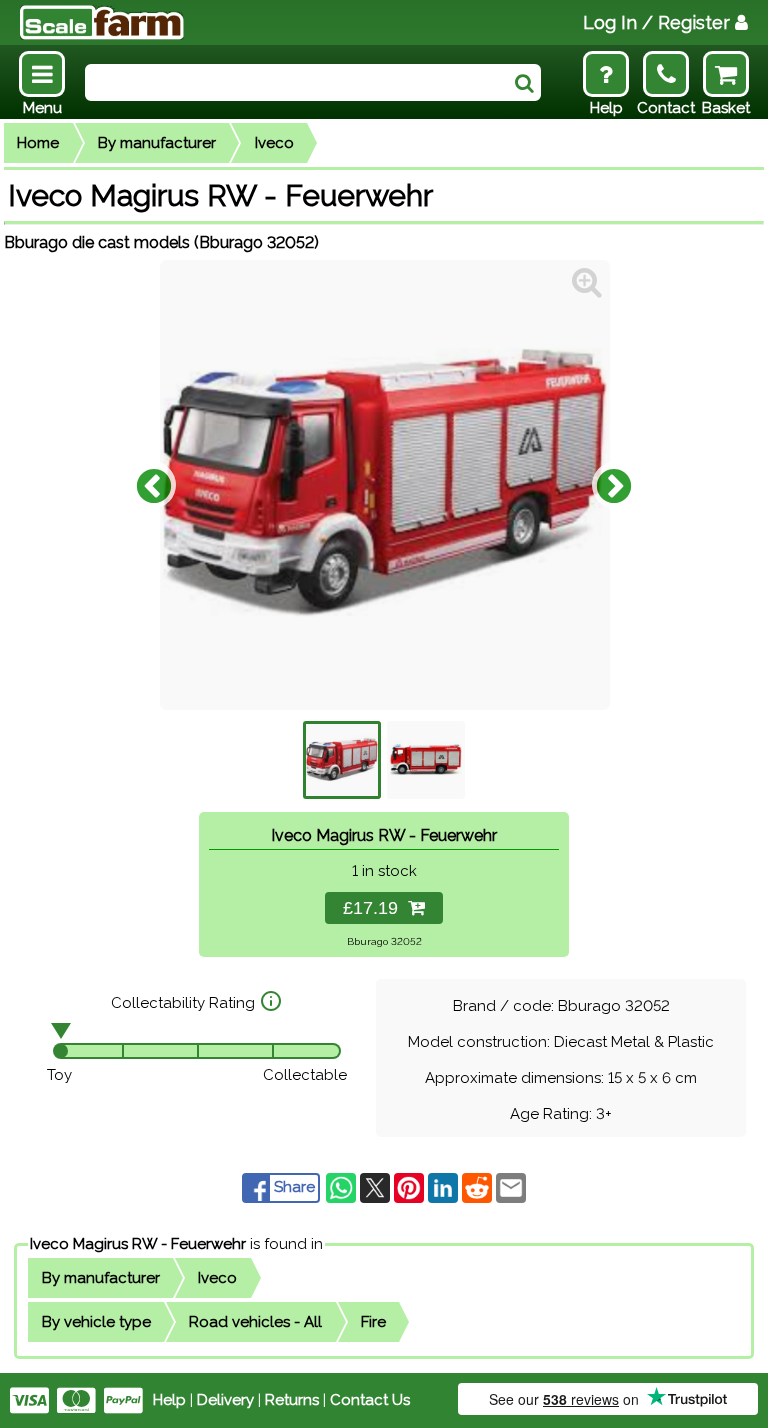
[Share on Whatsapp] (343, 1187)
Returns (292, 1400)
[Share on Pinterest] (411, 1187)
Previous (154, 485)
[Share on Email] (511, 1187)
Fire (373, 1322)
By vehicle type (96, 1322)
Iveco (274, 143)
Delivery (225, 1400)
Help (169, 1400)
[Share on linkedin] (445, 1187)
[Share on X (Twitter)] (377, 1187)
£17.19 (375, 908)
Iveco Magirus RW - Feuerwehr (138, 1244)
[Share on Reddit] (479, 1187)
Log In (656, 22)
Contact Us (370, 1400)
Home (38, 143)
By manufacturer (157, 143)
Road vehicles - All (255, 1322)
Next (614, 485)
